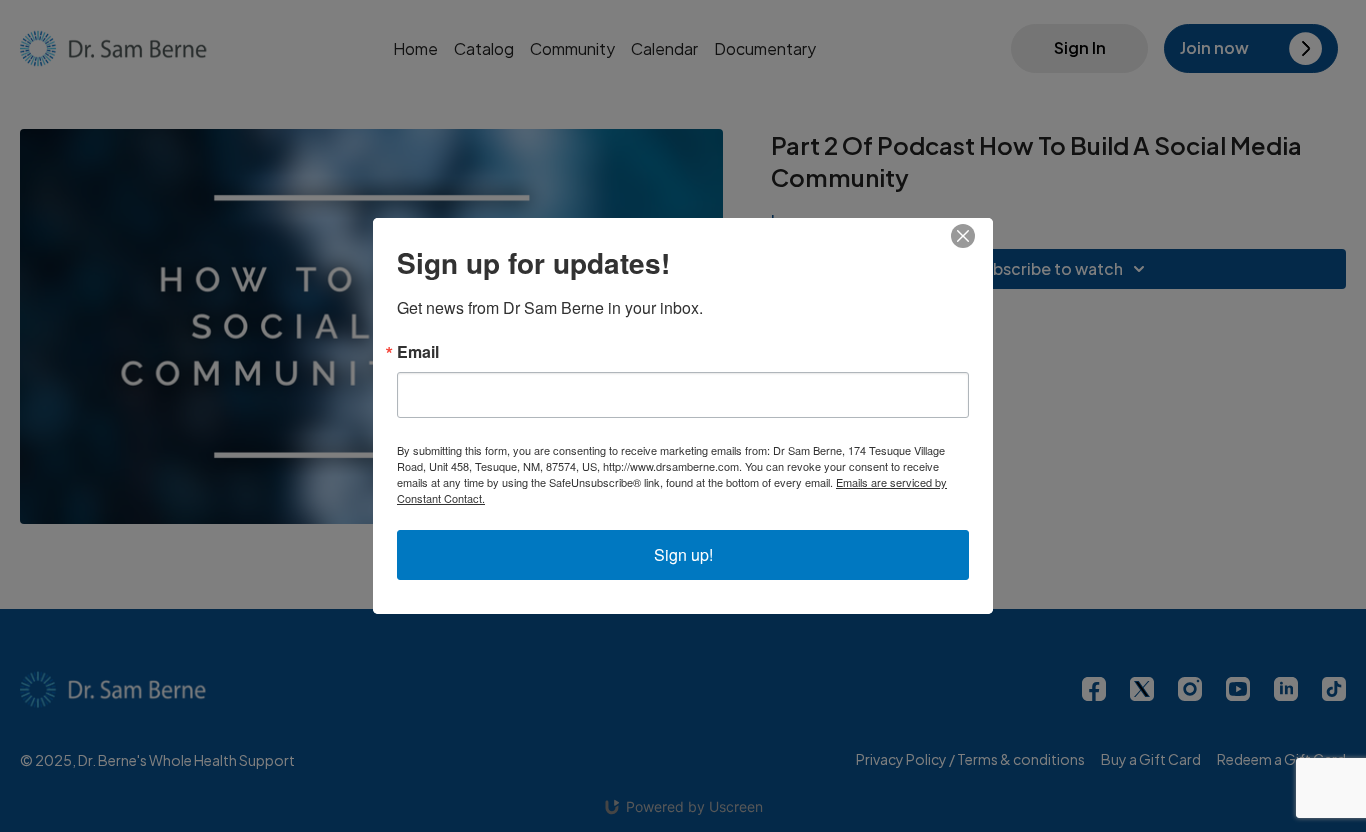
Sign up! (683, 554)
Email (418, 352)
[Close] (975, 236)
